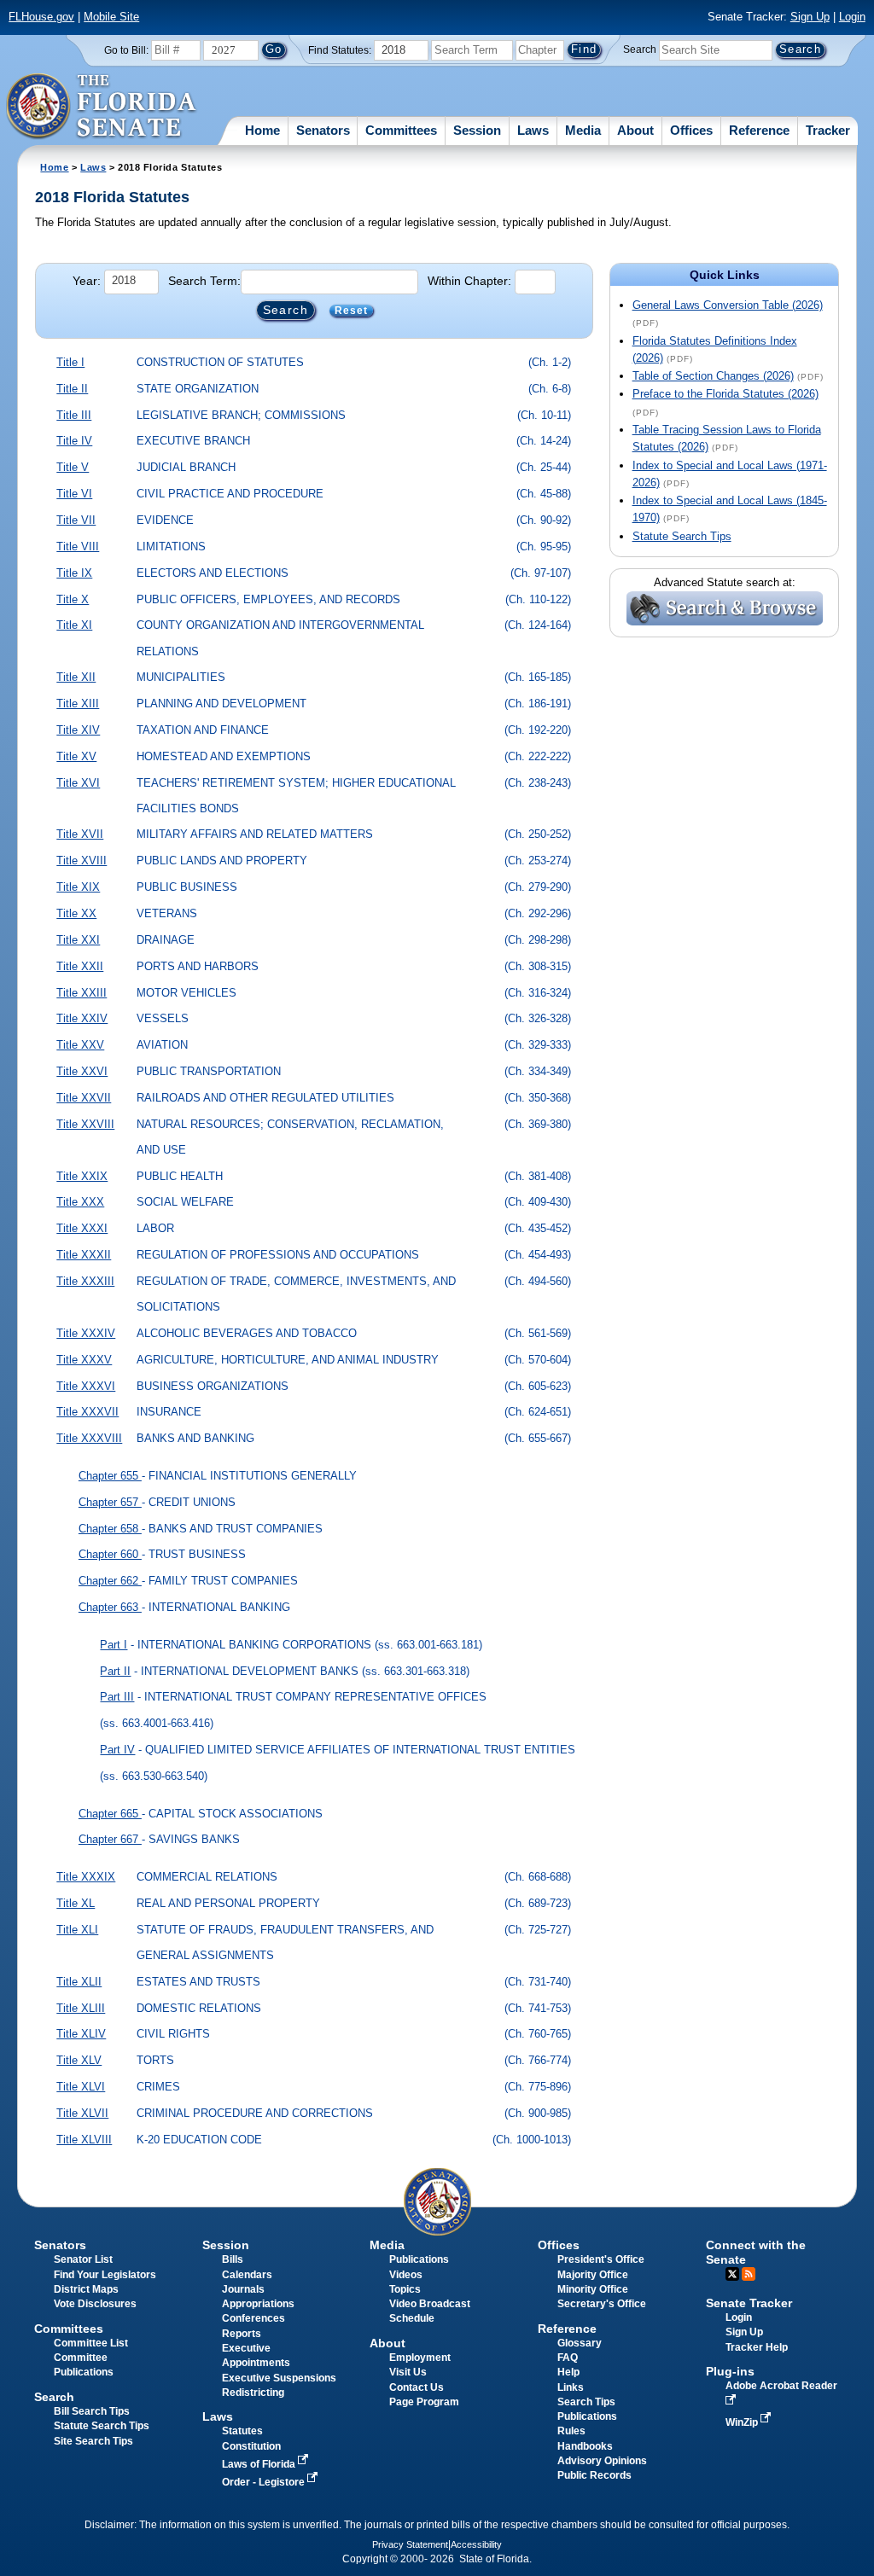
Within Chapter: (469, 281)
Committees (401, 130)
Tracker (828, 130)
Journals (243, 2289)
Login (852, 17)
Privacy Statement (410, 2544)
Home (262, 130)
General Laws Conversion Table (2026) (728, 305)
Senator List (83, 2259)
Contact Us (417, 2387)
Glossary (580, 2343)
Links (571, 2387)
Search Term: (204, 281)
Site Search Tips (93, 2441)
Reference (759, 130)
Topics (405, 2289)
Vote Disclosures (95, 2304)
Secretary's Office (602, 2304)
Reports (242, 2334)
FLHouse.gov (41, 17)
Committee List (91, 2343)
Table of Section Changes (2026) (713, 376)
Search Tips (586, 2402)
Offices (691, 130)
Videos (406, 2275)
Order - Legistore (265, 2482)
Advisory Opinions (602, 2461)
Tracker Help (757, 2347)
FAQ (568, 2358)
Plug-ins (730, 2371)
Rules (571, 2431)
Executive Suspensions (279, 2378)
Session (477, 130)
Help (568, 2372)
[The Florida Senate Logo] (102, 107)
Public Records (594, 2475)
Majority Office (593, 2275)
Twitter (732, 2274)
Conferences (253, 2318)
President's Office (601, 2259)
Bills (233, 2259)
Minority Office (593, 2289)
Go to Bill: (126, 50)
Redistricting (253, 2393)
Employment (420, 2358)
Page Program (424, 2402)
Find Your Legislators (105, 2275)
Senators (323, 130)
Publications (419, 2259)
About (635, 130)
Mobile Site (111, 17)
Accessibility (476, 2544)
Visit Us (408, 2372)
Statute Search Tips (682, 536)
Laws (533, 130)
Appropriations (258, 2304)
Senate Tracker (749, 2303)
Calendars (247, 2275)
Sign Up (810, 17)
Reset (352, 311)
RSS (749, 2274)
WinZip (743, 2422)
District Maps (86, 2289)
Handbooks (585, 2446)
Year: (87, 281)
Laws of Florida (260, 2464)
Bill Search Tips (92, 2411)
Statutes (242, 2431)
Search (640, 49)
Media (583, 130)
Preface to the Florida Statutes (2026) (725, 394)
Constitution (251, 2446)
